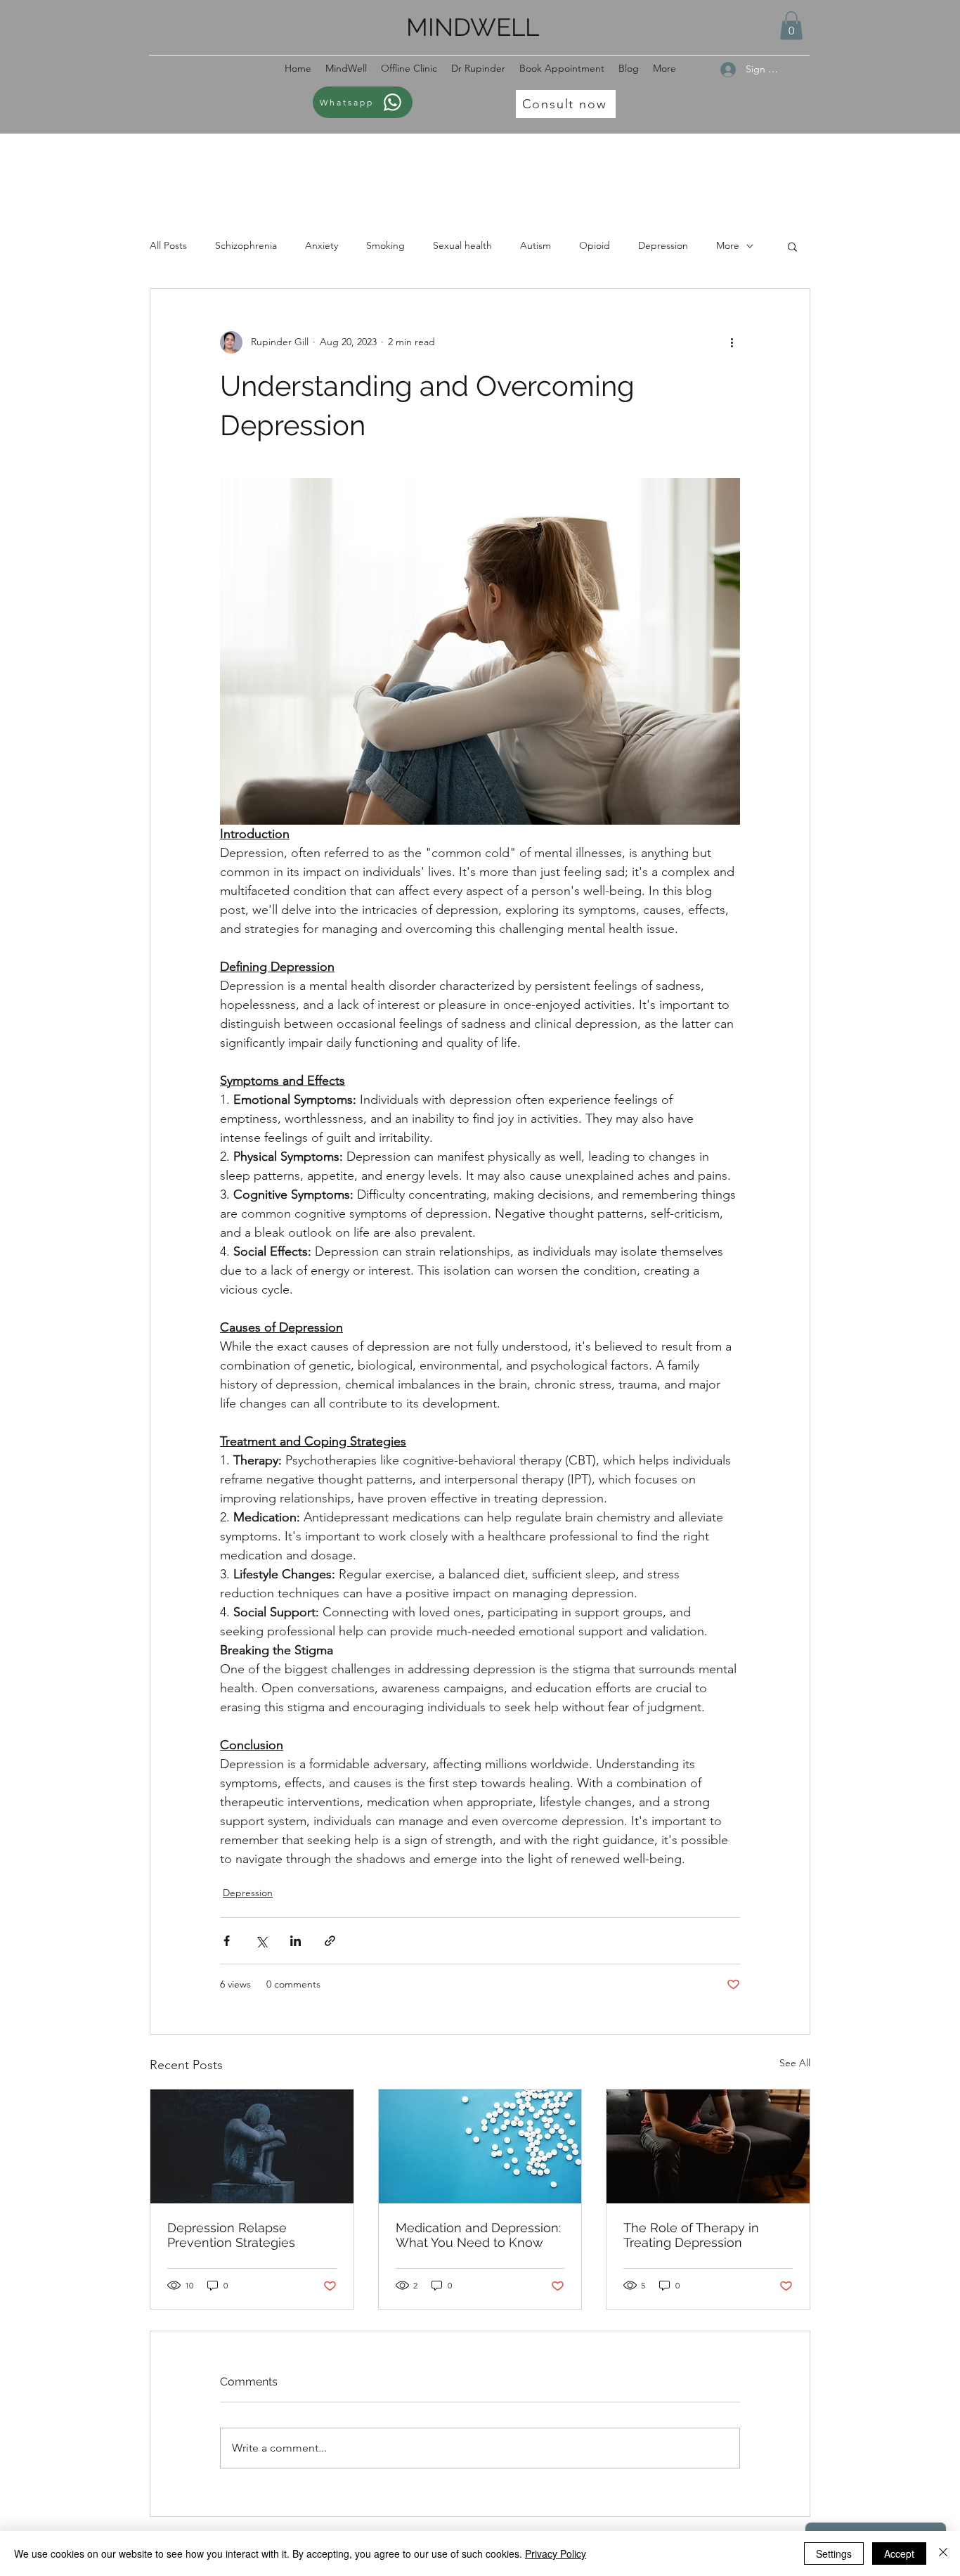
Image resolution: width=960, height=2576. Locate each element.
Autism (536, 245)
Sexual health (462, 245)
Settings (834, 2554)
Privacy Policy (556, 2554)
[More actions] (732, 342)
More (728, 245)
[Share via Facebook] (227, 1941)
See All (795, 2063)
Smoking (385, 245)
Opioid (595, 245)
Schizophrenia (246, 245)
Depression (663, 245)
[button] (791, 26)
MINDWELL (473, 27)
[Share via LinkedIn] (296, 1941)
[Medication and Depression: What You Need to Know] (480, 2146)
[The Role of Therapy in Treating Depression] (708, 2146)
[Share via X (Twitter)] (261, 1941)
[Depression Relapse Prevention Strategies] (252, 2146)
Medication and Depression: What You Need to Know (478, 2235)
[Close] (943, 2554)
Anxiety (322, 245)
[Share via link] (330, 1941)
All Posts (168, 245)
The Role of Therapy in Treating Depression (691, 2235)
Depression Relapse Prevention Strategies (231, 2235)
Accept (899, 2554)
